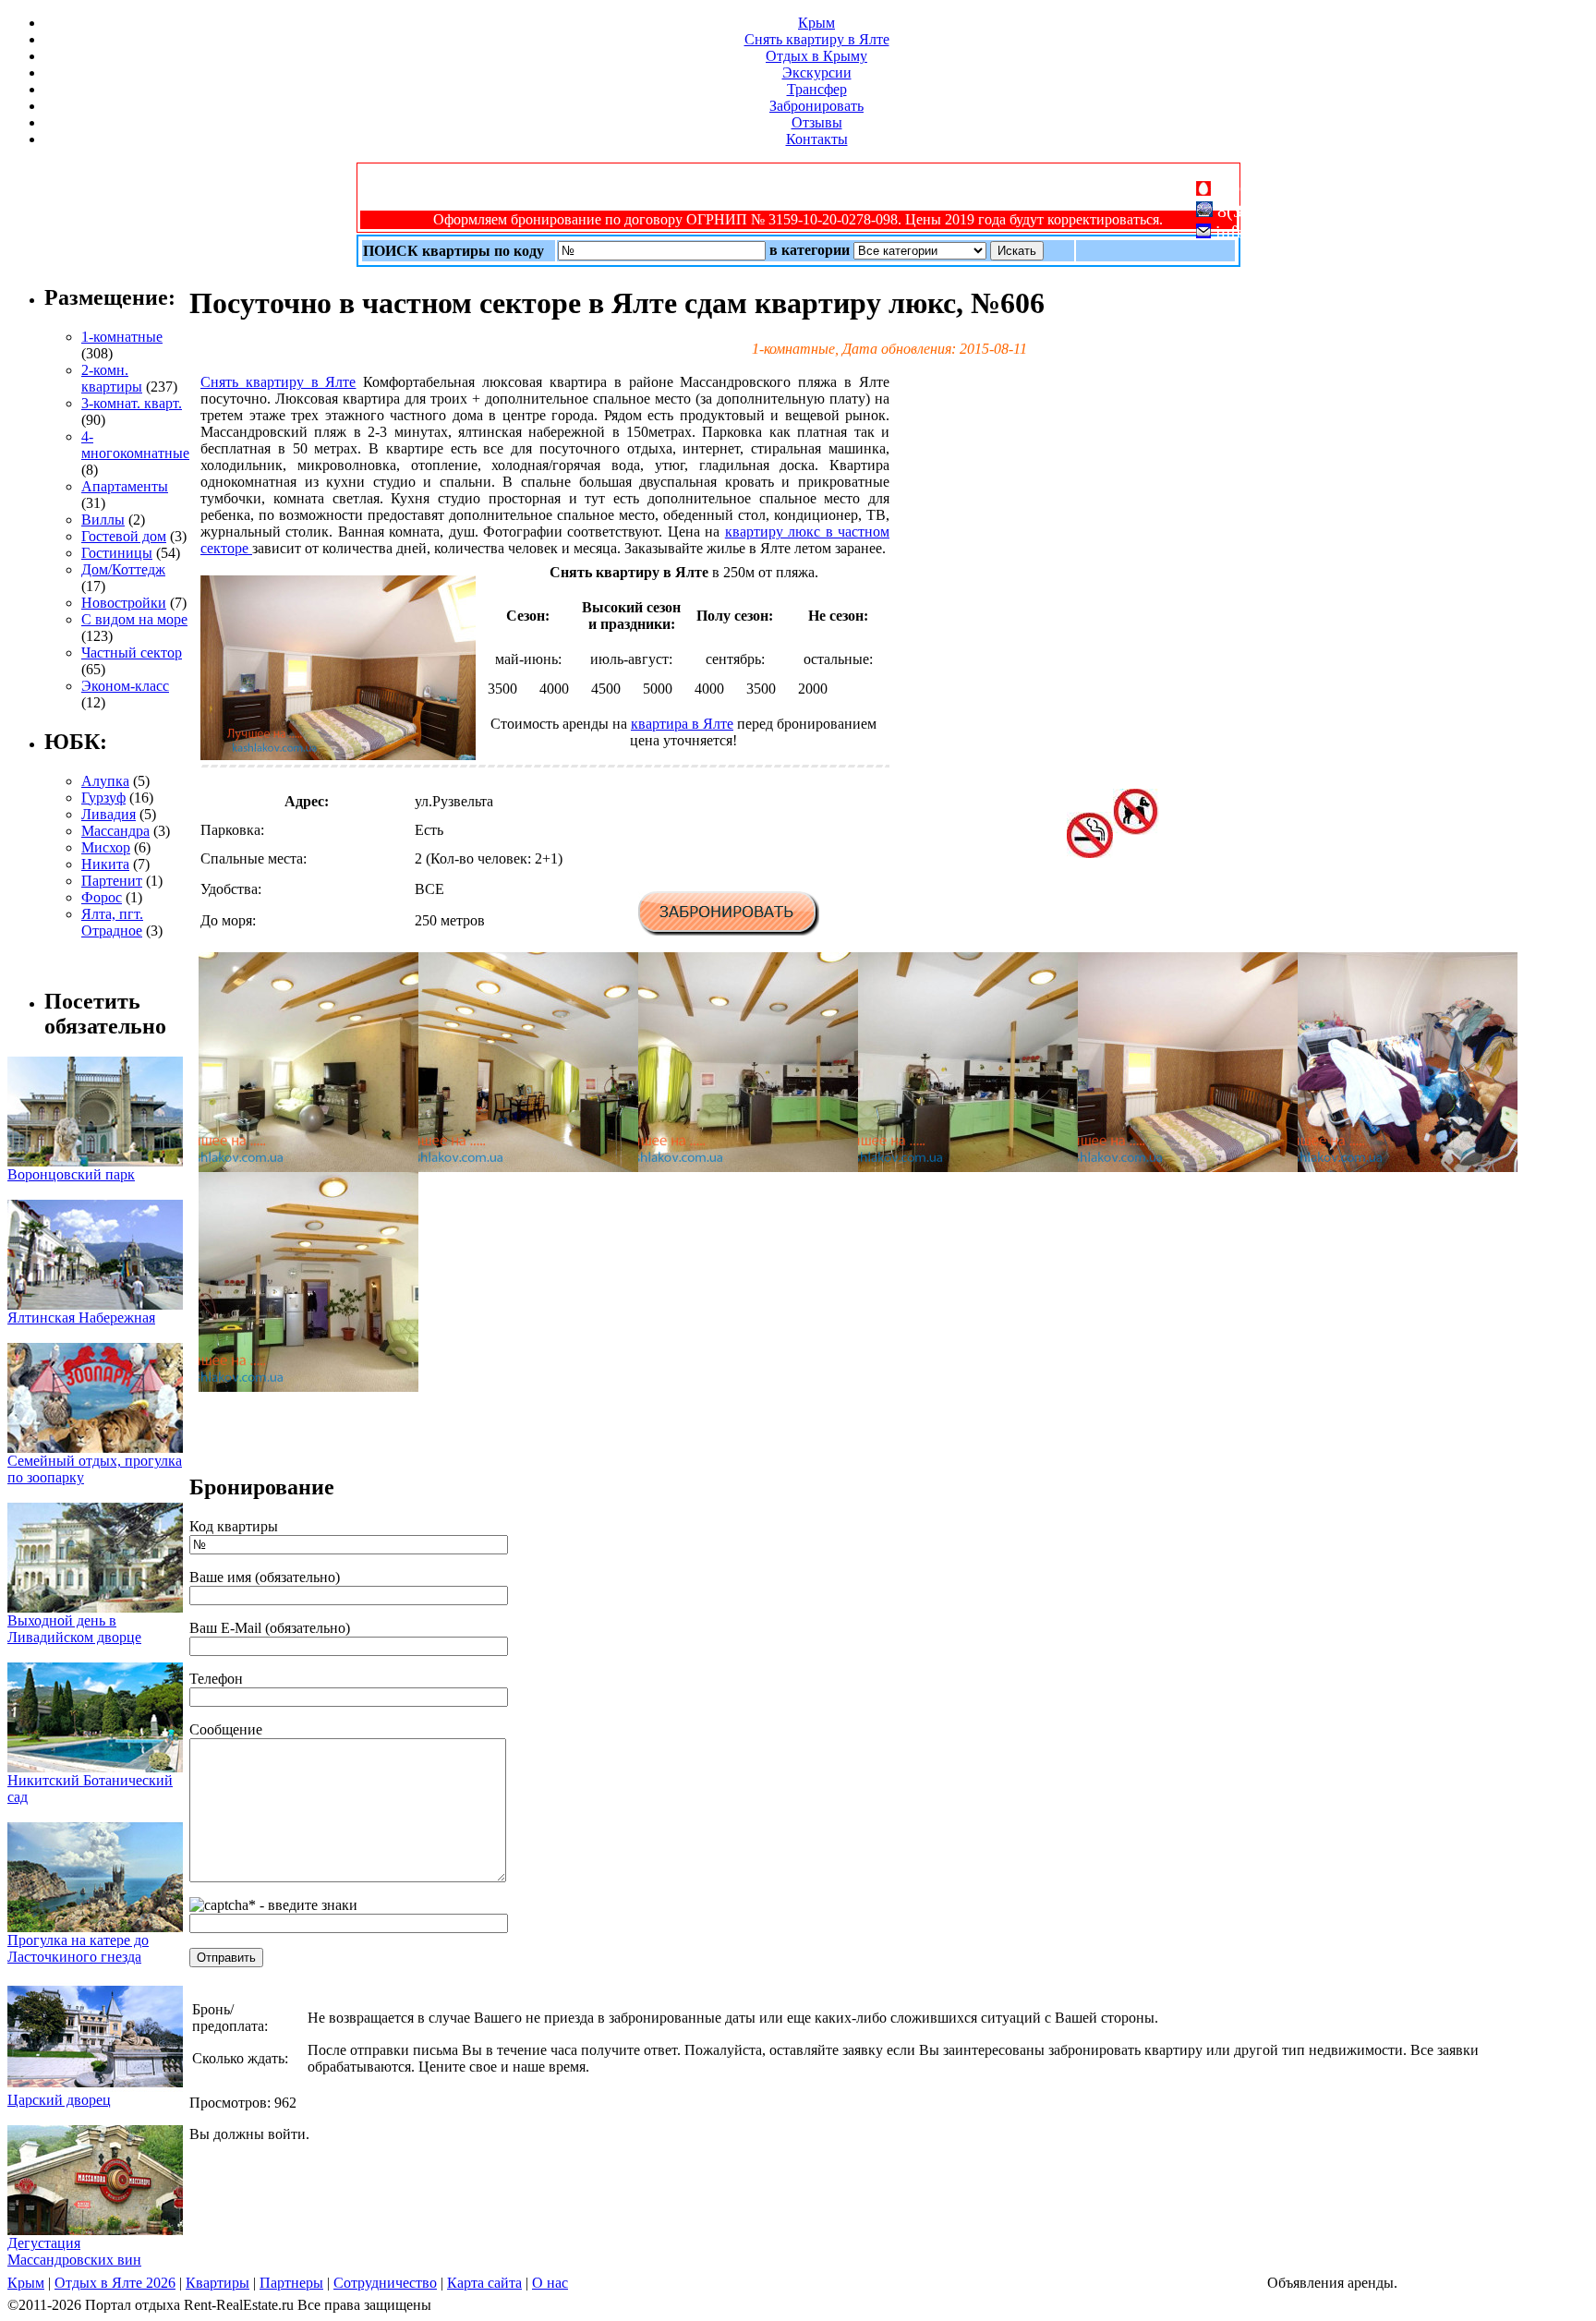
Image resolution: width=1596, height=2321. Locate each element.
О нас (550, 2283)
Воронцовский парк (71, 1174)
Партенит (112, 881)
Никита (105, 864)
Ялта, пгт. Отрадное (112, 922)
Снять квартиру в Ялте (817, 39)
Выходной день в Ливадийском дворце (74, 1629)
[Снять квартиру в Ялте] (308, 1167)
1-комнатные (122, 337)
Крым (816, 23)
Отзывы (817, 122)
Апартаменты (125, 486)
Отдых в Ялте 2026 (115, 2283)
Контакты (817, 139)
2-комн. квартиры (112, 378)
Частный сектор (132, 653)
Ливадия (109, 814)
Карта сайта (484, 2283)
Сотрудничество (385, 2283)
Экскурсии (817, 73)
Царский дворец (59, 2100)
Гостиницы (117, 553)
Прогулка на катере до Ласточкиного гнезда (78, 1948)
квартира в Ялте (682, 724)
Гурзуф (103, 798)
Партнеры (291, 2283)
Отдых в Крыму (816, 56)
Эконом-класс (125, 686)
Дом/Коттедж (123, 569)
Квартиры (218, 2283)
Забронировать (816, 106)
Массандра (115, 831)
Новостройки (124, 603)
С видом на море (134, 619)
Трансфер (817, 89)
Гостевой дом (124, 536)
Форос (102, 897)
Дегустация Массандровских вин (74, 2251)
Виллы (103, 520)
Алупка (105, 781)
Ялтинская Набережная (81, 1318)
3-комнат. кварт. (132, 403)
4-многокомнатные (135, 445)
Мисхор (106, 847)
